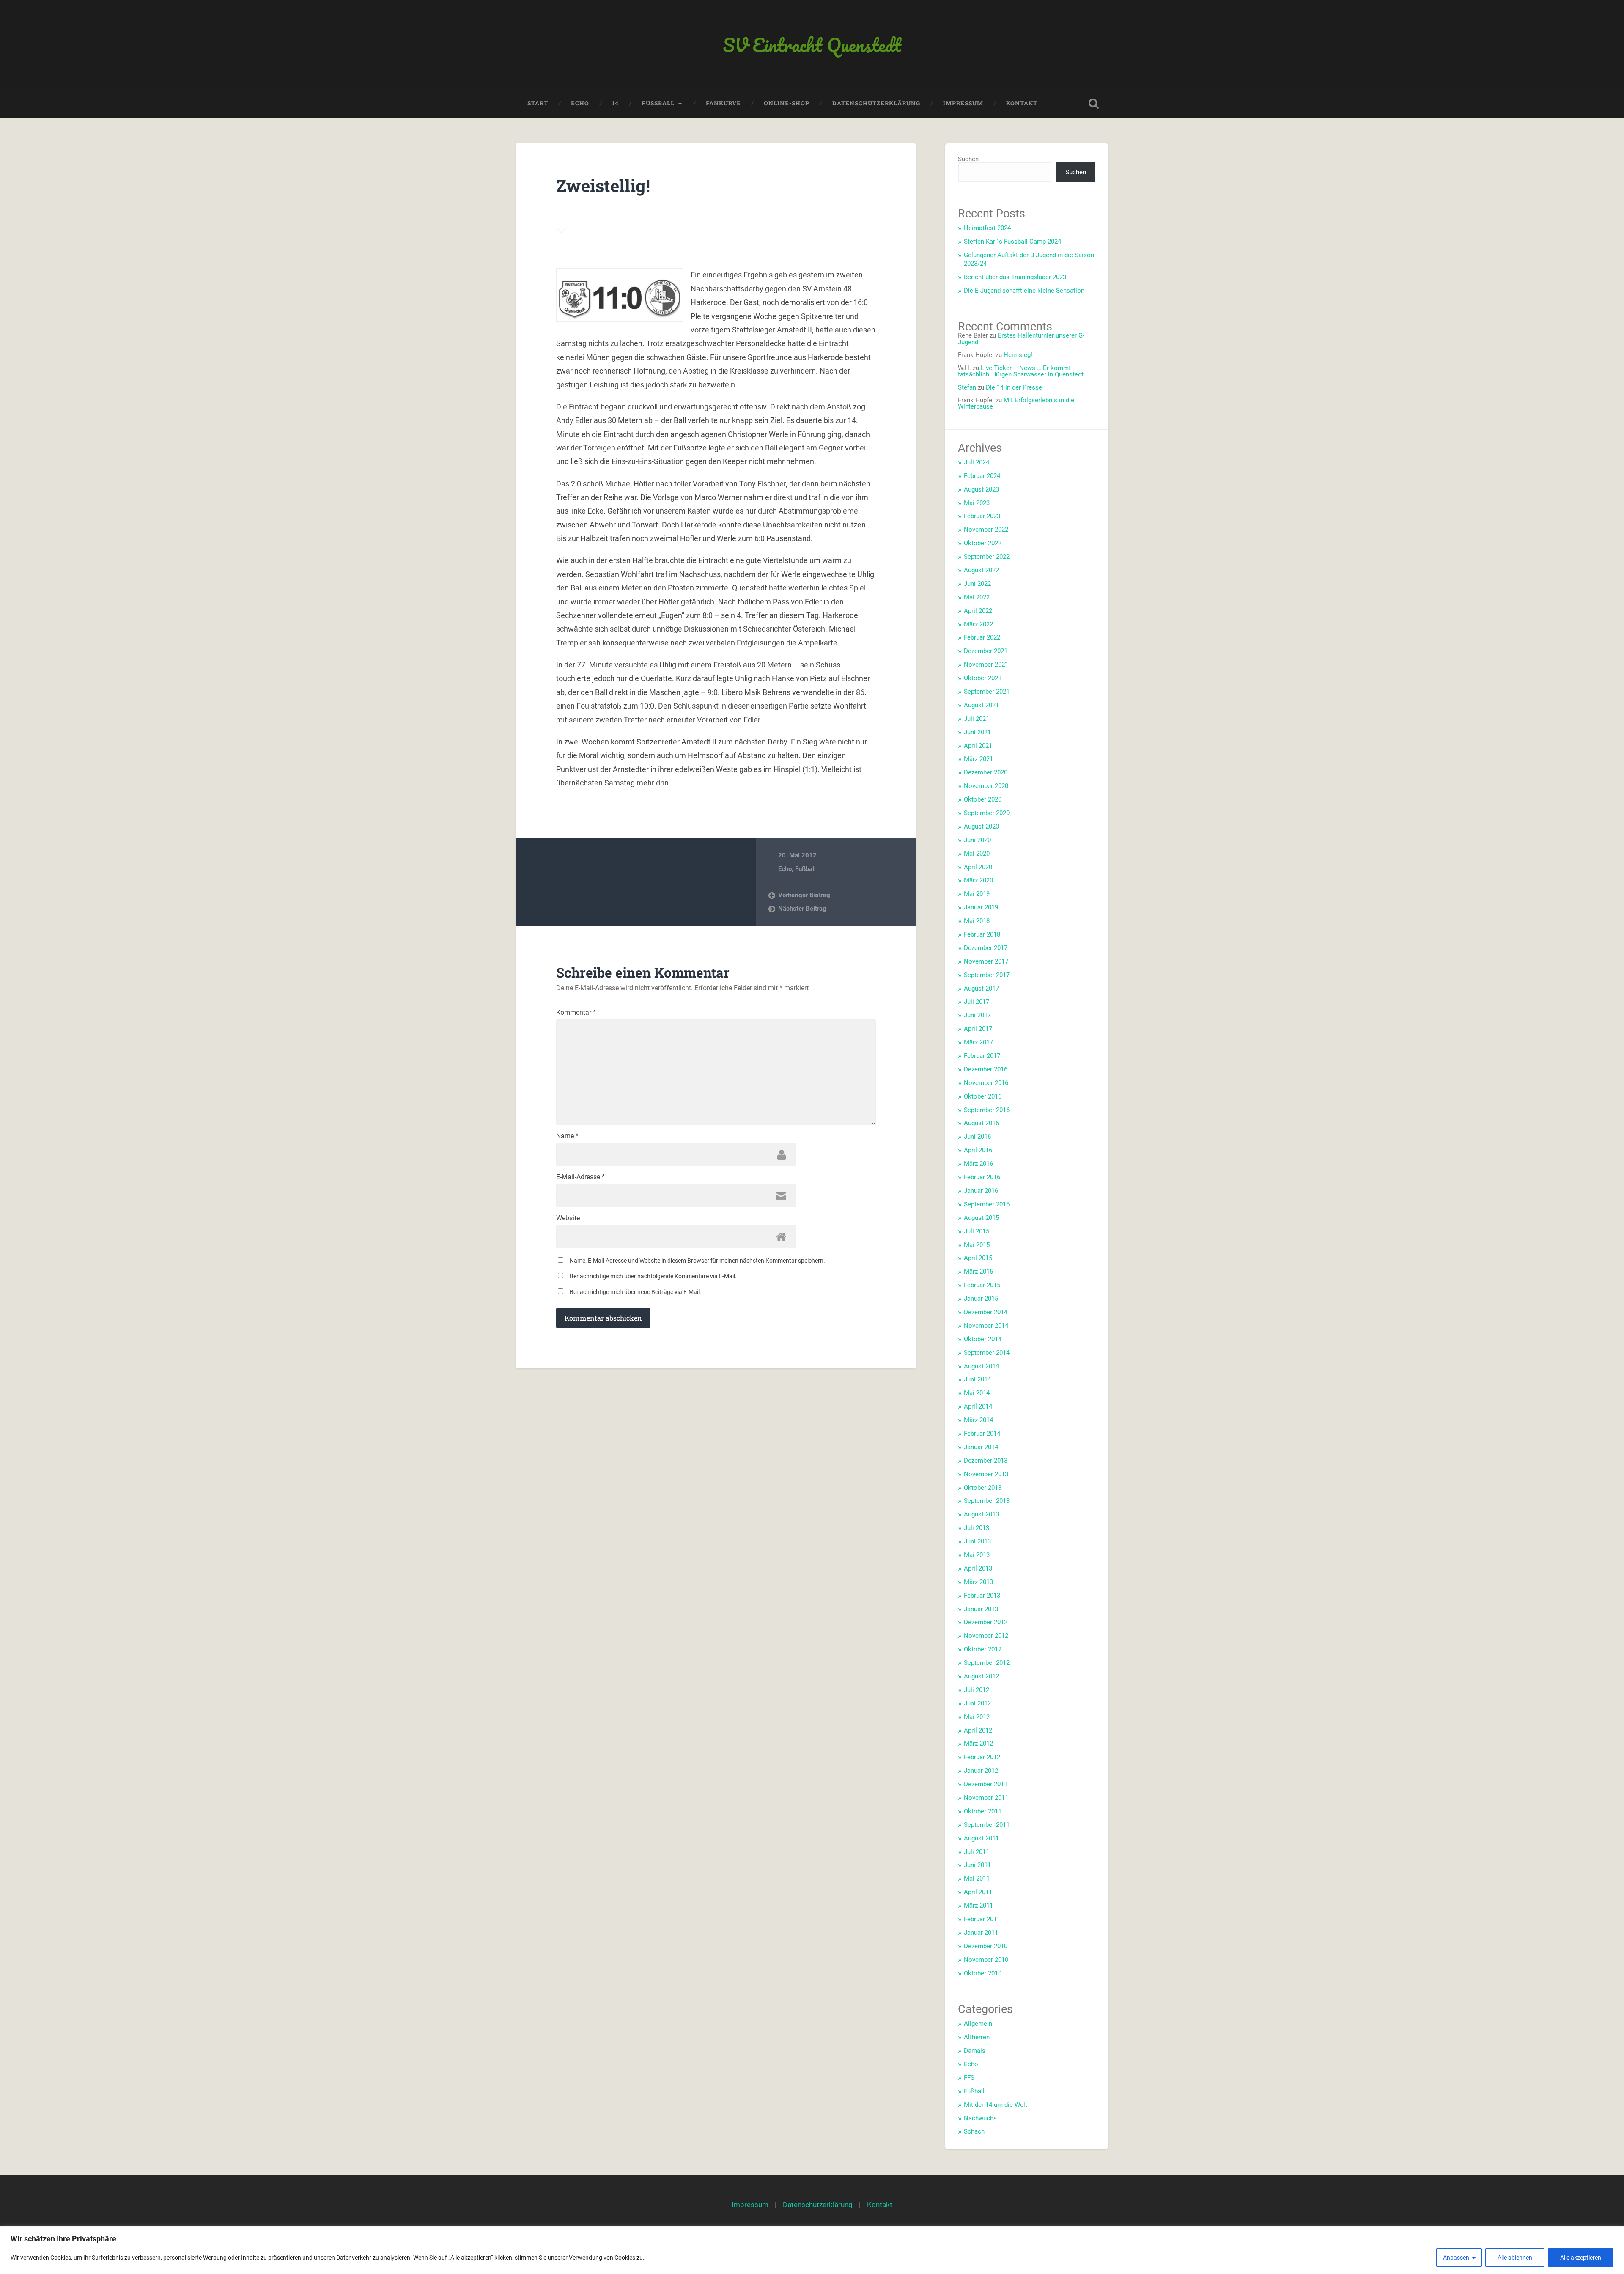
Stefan (967, 387)
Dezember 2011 (986, 1784)
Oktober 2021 (983, 678)
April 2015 (978, 1258)
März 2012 (978, 1744)
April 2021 (978, 746)
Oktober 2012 (983, 1649)
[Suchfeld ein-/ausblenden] (1094, 104)
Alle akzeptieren (1581, 2258)
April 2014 (978, 1406)
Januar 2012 (981, 1771)
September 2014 (987, 1353)
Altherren (977, 2037)
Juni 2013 (977, 1541)
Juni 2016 (977, 1137)
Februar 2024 (982, 476)
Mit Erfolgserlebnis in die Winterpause (1016, 403)
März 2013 (978, 1582)
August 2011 (981, 1838)
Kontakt (1022, 103)
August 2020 (981, 827)
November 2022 (986, 530)
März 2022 (978, 624)
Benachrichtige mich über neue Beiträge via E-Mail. (635, 1292)
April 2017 (978, 1029)
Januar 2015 (981, 1299)
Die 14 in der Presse (1014, 387)
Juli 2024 (977, 462)
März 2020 (978, 880)
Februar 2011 (982, 1919)
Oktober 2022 (983, 543)
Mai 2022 (977, 597)
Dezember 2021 (986, 651)
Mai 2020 (977, 854)
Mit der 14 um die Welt (996, 2105)
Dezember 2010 (986, 1946)
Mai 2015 (977, 1245)
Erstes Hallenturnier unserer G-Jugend (1021, 339)
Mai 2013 (977, 1555)
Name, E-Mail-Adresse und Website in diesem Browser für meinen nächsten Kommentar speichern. (697, 1261)
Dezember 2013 (986, 1461)
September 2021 (987, 692)
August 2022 (981, 570)
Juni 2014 (977, 1379)
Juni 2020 (977, 840)
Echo (580, 103)
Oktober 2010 (983, 1973)
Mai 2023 (977, 503)
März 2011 (978, 1906)
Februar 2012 (982, 1757)
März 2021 (978, 759)
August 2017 (981, 989)
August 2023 (981, 489)
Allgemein (978, 2024)
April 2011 (978, 1892)
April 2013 (978, 1568)
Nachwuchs (980, 2118)
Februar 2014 (982, 1434)
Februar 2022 (982, 637)
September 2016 (987, 1110)
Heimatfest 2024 (987, 228)
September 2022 (987, 557)
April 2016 (978, 1150)
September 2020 (987, 813)
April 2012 (978, 1730)
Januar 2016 (981, 1191)
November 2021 (986, 665)
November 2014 (986, 1326)
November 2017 (986, 961)
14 (615, 103)
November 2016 (986, 1083)
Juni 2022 (977, 584)
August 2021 (981, 705)
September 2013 (987, 1501)
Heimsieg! (1018, 355)
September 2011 (987, 1825)
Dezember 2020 (986, 772)
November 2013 (986, 1474)
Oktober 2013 (983, 1488)
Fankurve (723, 103)
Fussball (658, 103)
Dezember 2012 (986, 1622)
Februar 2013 (982, 1596)
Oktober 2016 (983, 1096)
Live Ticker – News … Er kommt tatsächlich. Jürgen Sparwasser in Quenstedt (1021, 371)
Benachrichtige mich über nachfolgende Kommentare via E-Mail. (653, 1276)
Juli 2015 (977, 1231)
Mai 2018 (977, 921)
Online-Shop (787, 103)
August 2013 (981, 1514)
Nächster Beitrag (802, 909)
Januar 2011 (981, 1933)
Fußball (805, 869)
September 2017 (987, 975)
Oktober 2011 (983, 1811)
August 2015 (981, 1218)
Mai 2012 (977, 1717)
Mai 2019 (977, 894)
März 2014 (978, 1420)
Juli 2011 (977, 1852)
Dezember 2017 (986, 948)
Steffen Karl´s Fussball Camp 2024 (1012, 242)
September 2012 (987, 1663)
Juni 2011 (977, 1865)
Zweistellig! (603, 185)
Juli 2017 (977, 1002)
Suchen (968, 159)
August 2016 (981, 1123)
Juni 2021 (977, 732)
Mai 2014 (977, 1393)
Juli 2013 (977, 1528)
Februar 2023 (982, 516)
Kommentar (576, 1013)
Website (568, 1218)
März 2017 (978, 1042)
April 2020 (978, 867)
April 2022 (978, 611)
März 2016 (978, 1164)
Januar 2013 (981, 1609)
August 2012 (981, 1676)
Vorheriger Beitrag (804, 895)
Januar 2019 (981, 907)
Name (567, 1136)
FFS (969, 2078)
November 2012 (986, 1636)
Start (538, 103)
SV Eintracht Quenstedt (812, 45)
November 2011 (986, 1798)
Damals (975, 2051)
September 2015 (987, 1204)
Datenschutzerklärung (876, 103)
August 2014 (981, 1366)
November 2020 (986, 786)
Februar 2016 (982, 1177)
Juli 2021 (977, 719)
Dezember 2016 (986, 1069)
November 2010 (986, 1960)
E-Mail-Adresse (580, 1177)
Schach (974, 2131)
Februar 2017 (982, 1056)
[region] (812, 2250)
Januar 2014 (981, 1447)
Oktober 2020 (983, 799)
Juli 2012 (977, 1690)
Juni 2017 (977, 1015)
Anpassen (1456, 2258)
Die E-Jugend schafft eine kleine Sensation (1024, 291)
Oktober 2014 (983, 1339)
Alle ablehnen (1515, 2258)
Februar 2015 (982, 1285)
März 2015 (978, 1272)
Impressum (963, 103)
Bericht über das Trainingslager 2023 (1015, 277)
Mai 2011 (977, 1879)
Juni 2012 (977, 1703)
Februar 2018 (982, 934)
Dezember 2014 (986, 1312)
